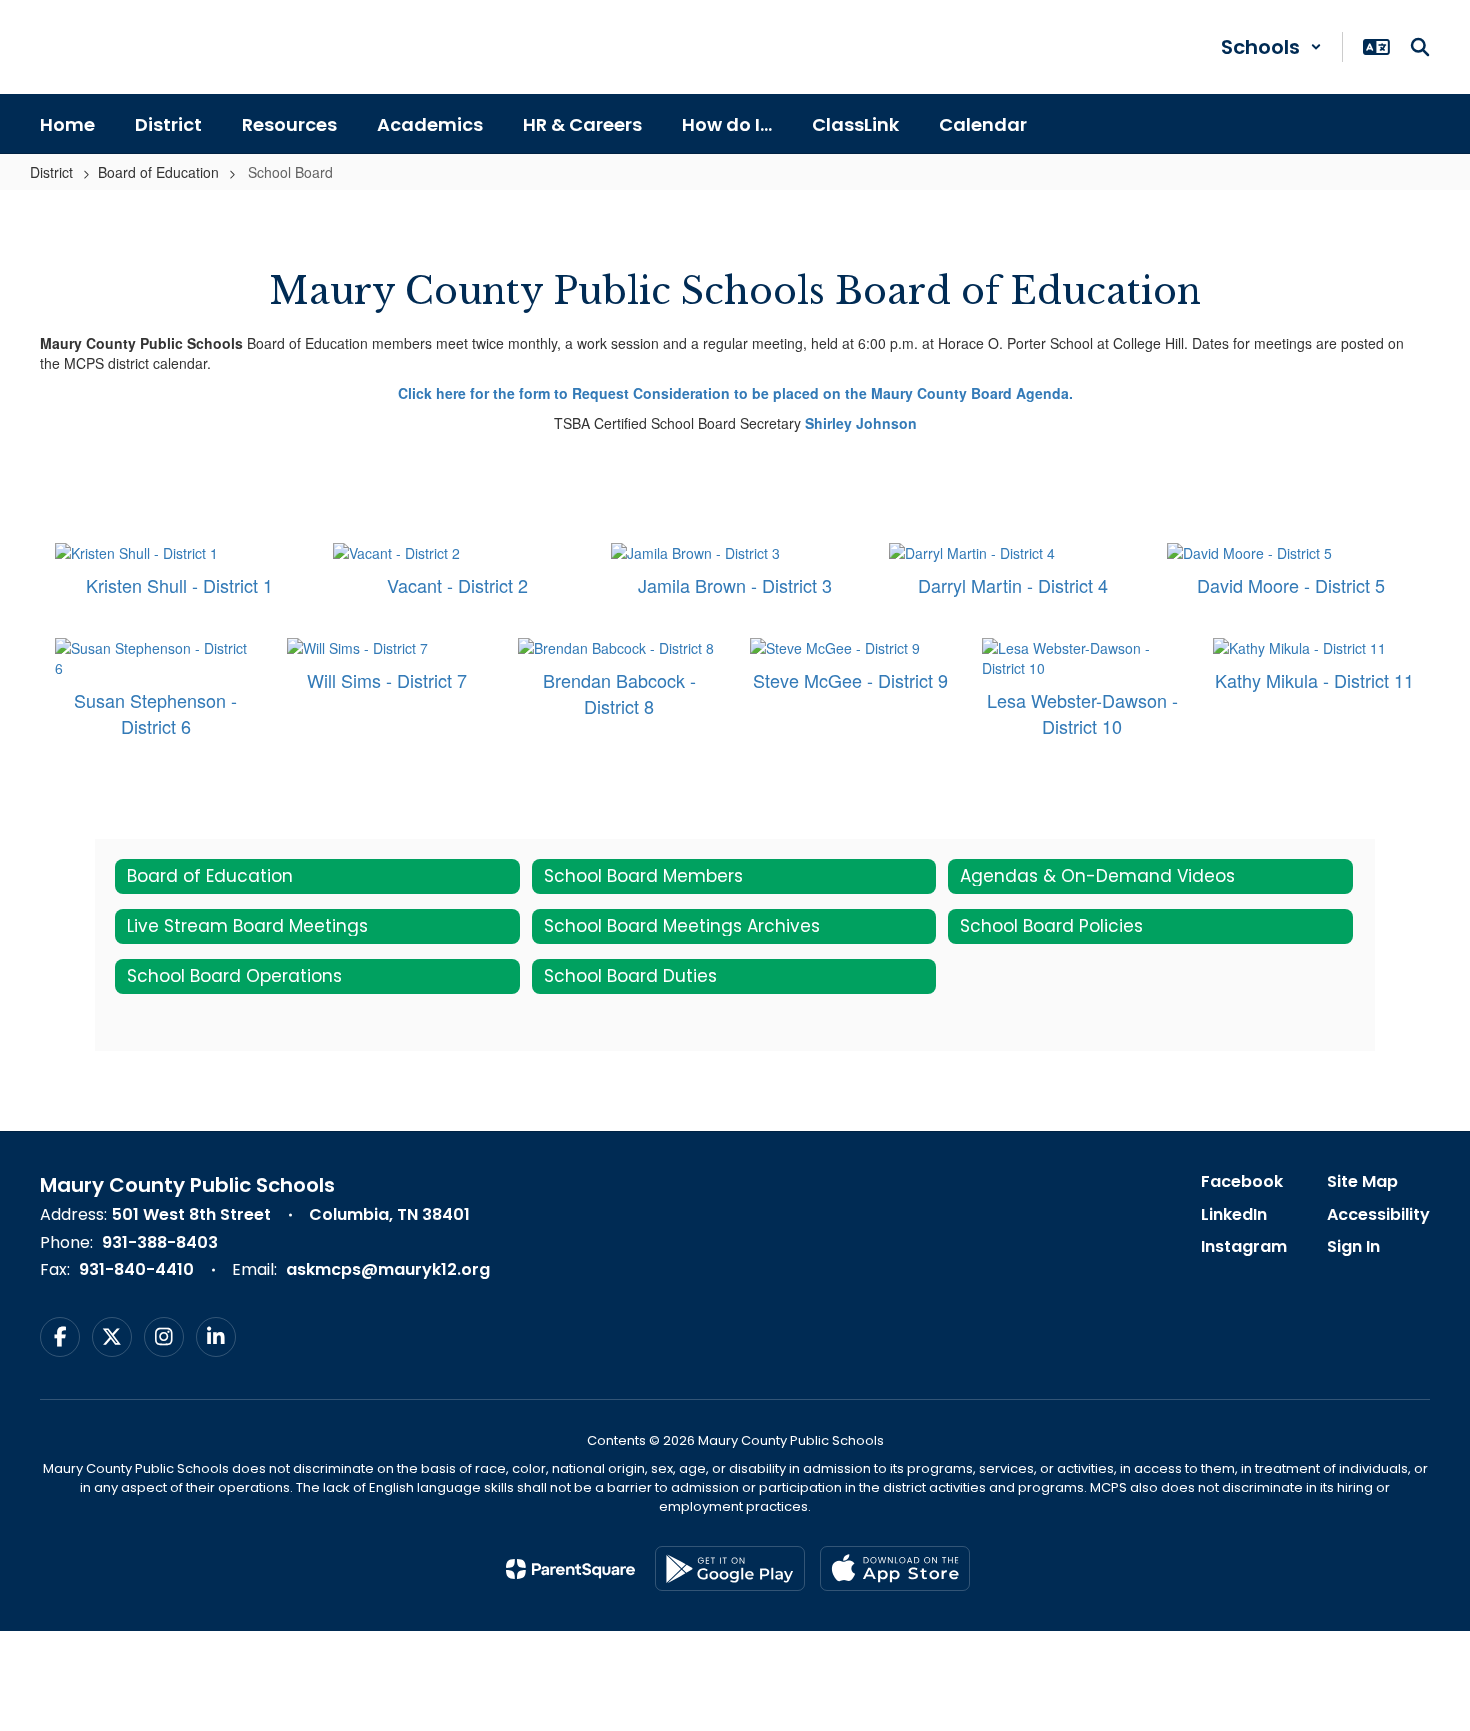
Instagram (1244, 1246)
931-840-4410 (136, 1269)
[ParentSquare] (570, 1569)
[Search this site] (1420, 47)
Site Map (1362, 1181)
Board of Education (158, 172)
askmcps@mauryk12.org (388, 1269)
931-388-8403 (160, 1242)
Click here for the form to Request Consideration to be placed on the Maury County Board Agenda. (735, 393)
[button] (1271, 47)
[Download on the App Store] (895, 1568)
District (51, 172)
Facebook (1242, 1181)
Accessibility (1378, 1214)
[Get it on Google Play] (730, 1568)
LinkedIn (1234, 1214)
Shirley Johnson (861, 423)
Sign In (1353, 1246)
